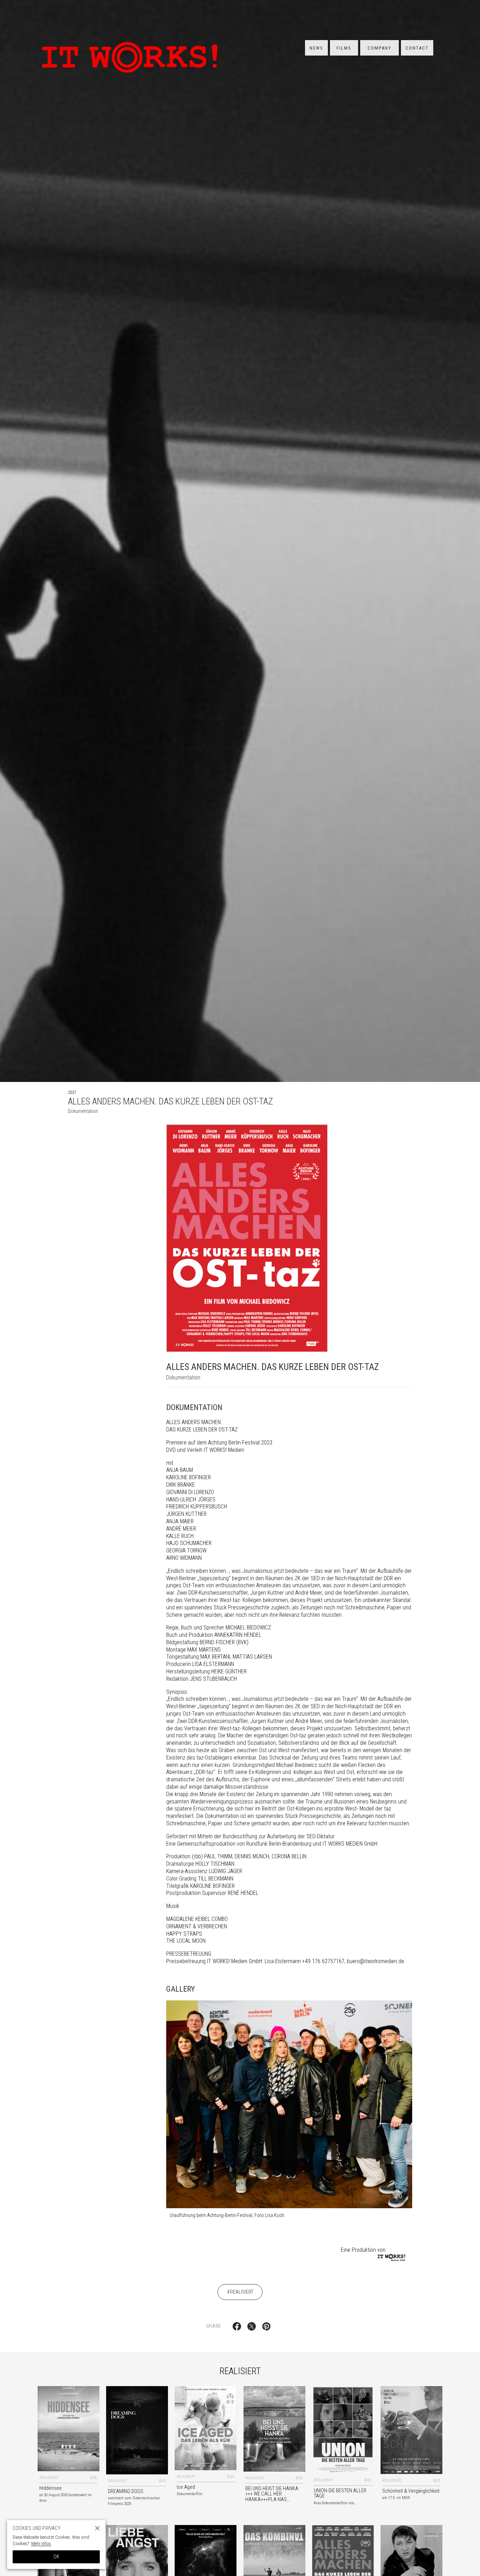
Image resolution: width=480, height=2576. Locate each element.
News (316, 48)
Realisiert (242, 2292)
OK (56, 2557)
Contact (417, 48)
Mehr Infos (41, 2543)
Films (344, 48)
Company (380, 48)
